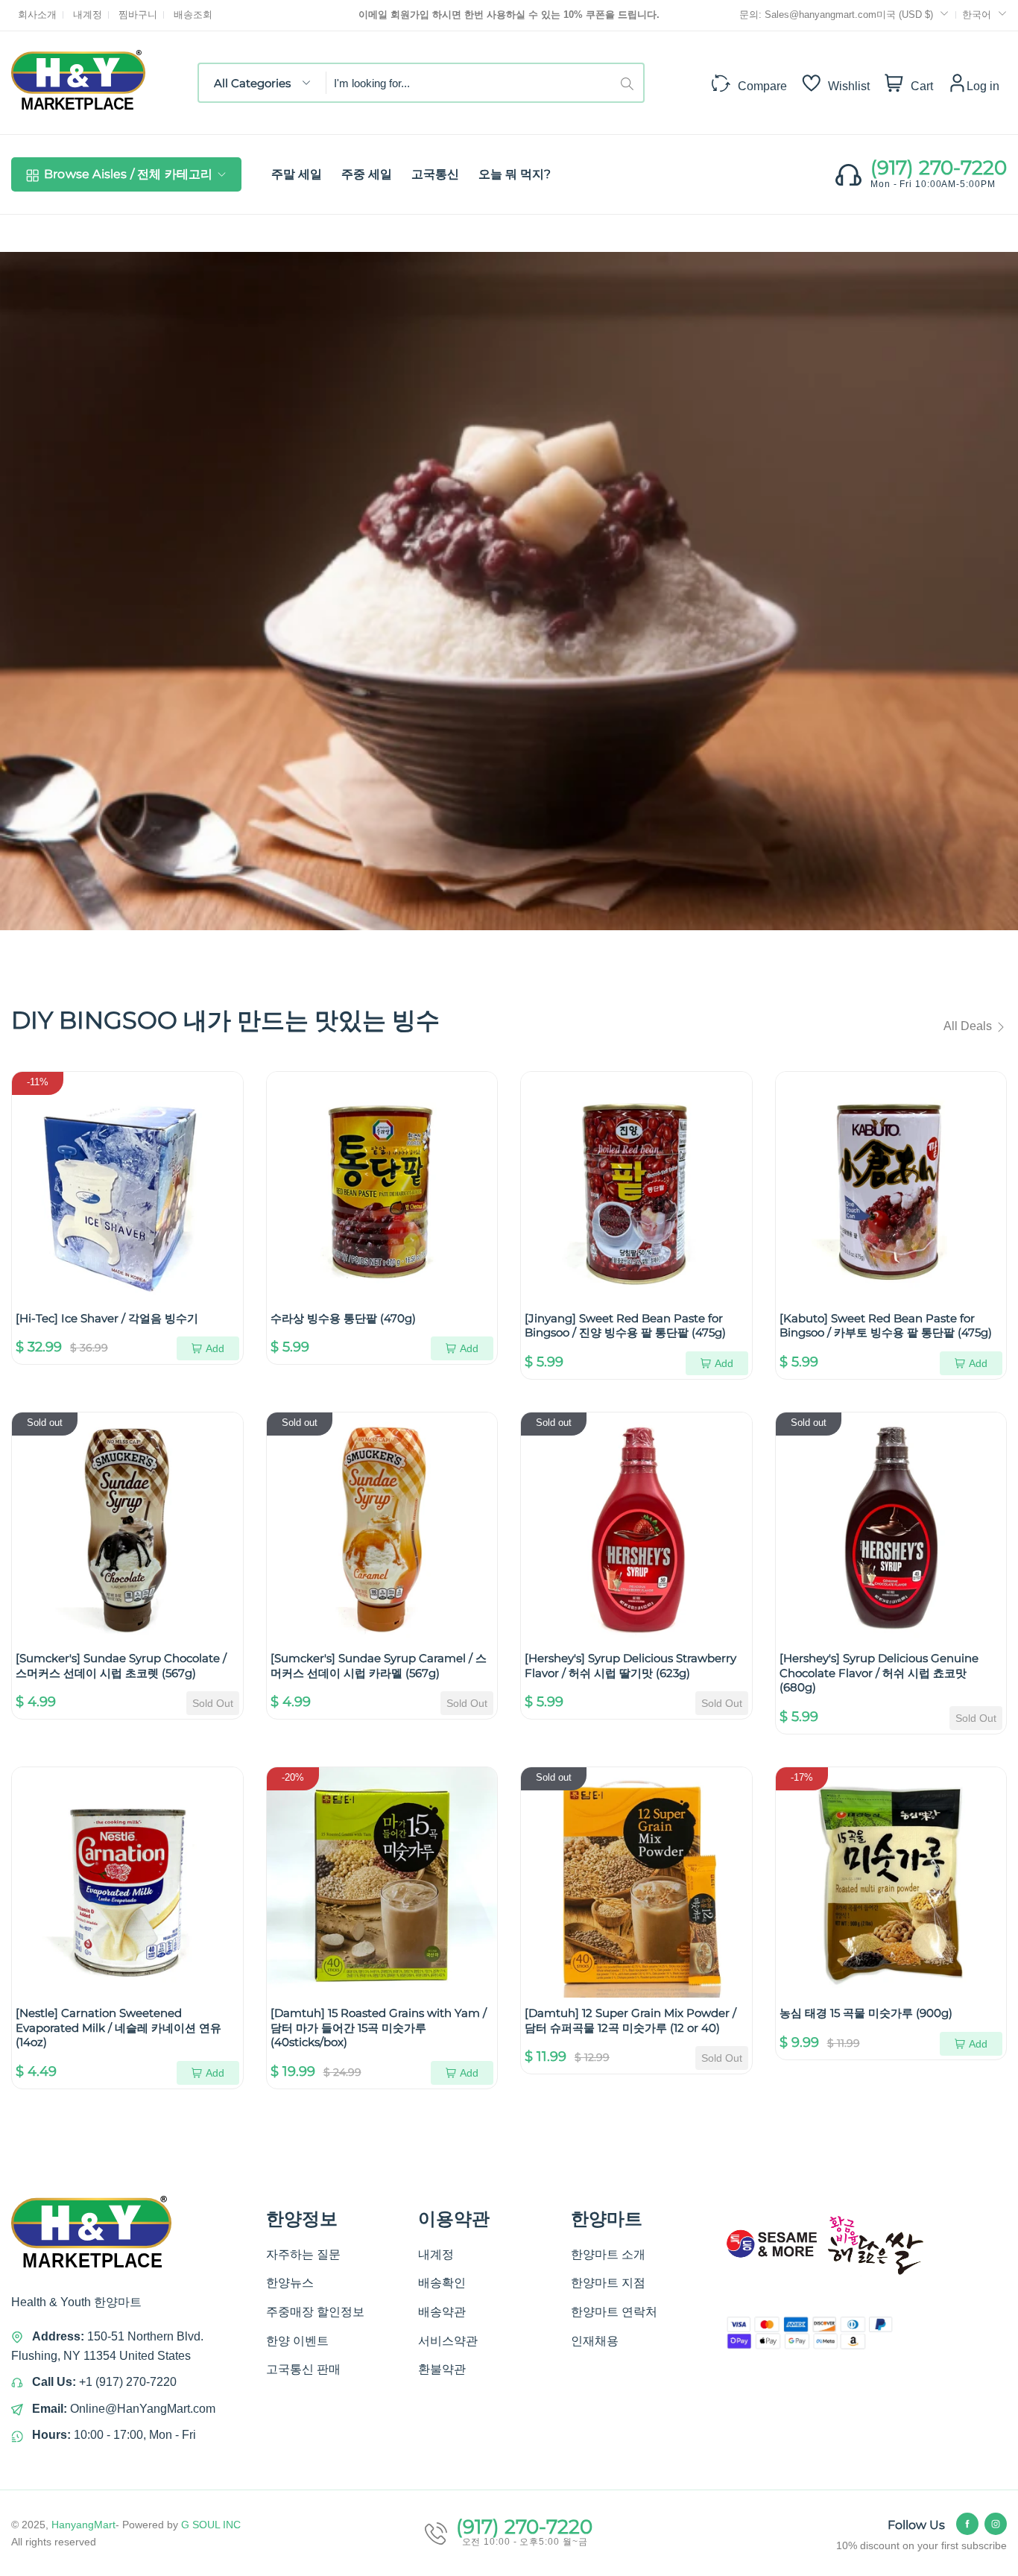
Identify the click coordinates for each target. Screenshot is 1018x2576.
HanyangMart (83, 2525)
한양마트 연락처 (614, 2312)
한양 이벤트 (297, 2341)
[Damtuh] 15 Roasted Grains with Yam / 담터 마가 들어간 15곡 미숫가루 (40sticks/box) (379, 2027)
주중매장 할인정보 (315, 2312)
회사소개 (37, 15)
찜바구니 (138, 15)
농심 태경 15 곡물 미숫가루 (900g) (866, 2013)
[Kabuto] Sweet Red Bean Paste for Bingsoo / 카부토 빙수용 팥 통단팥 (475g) (886, 1326)
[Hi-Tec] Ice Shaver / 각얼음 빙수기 (107, 1318)
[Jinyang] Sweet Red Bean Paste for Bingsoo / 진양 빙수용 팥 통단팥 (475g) (625, 1326)
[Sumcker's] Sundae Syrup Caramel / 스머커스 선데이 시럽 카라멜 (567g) (379, 1666)
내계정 (88, 15)
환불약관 (442, 2369)
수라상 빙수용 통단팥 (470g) (343, 1318)
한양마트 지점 (608, 2283)
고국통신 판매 (303, 2369)
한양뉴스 (290, 2283)
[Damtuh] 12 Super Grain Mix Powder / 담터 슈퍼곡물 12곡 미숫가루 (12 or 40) (630, 2020)
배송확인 (442, 2283)
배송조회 (193, 15)
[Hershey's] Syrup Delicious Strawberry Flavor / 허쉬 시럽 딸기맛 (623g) (630, 1666)
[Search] (632, 83)
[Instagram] (996, 2524)
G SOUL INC (211, 2525)
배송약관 (442, 2312)
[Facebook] (967, 2524)
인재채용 (595, 2341)
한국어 (977, 15)
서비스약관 (448, 2341)
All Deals (969, 1026)
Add (215, 1348)
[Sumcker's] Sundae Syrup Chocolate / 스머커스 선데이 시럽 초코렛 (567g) (121, 1666)
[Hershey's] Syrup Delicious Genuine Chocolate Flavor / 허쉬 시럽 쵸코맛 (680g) (879, 1673)
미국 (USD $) (906, 15)
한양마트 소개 (608, 2254)
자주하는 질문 (303, 2254)
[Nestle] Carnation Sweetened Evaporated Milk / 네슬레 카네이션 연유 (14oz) (118, 2027)
